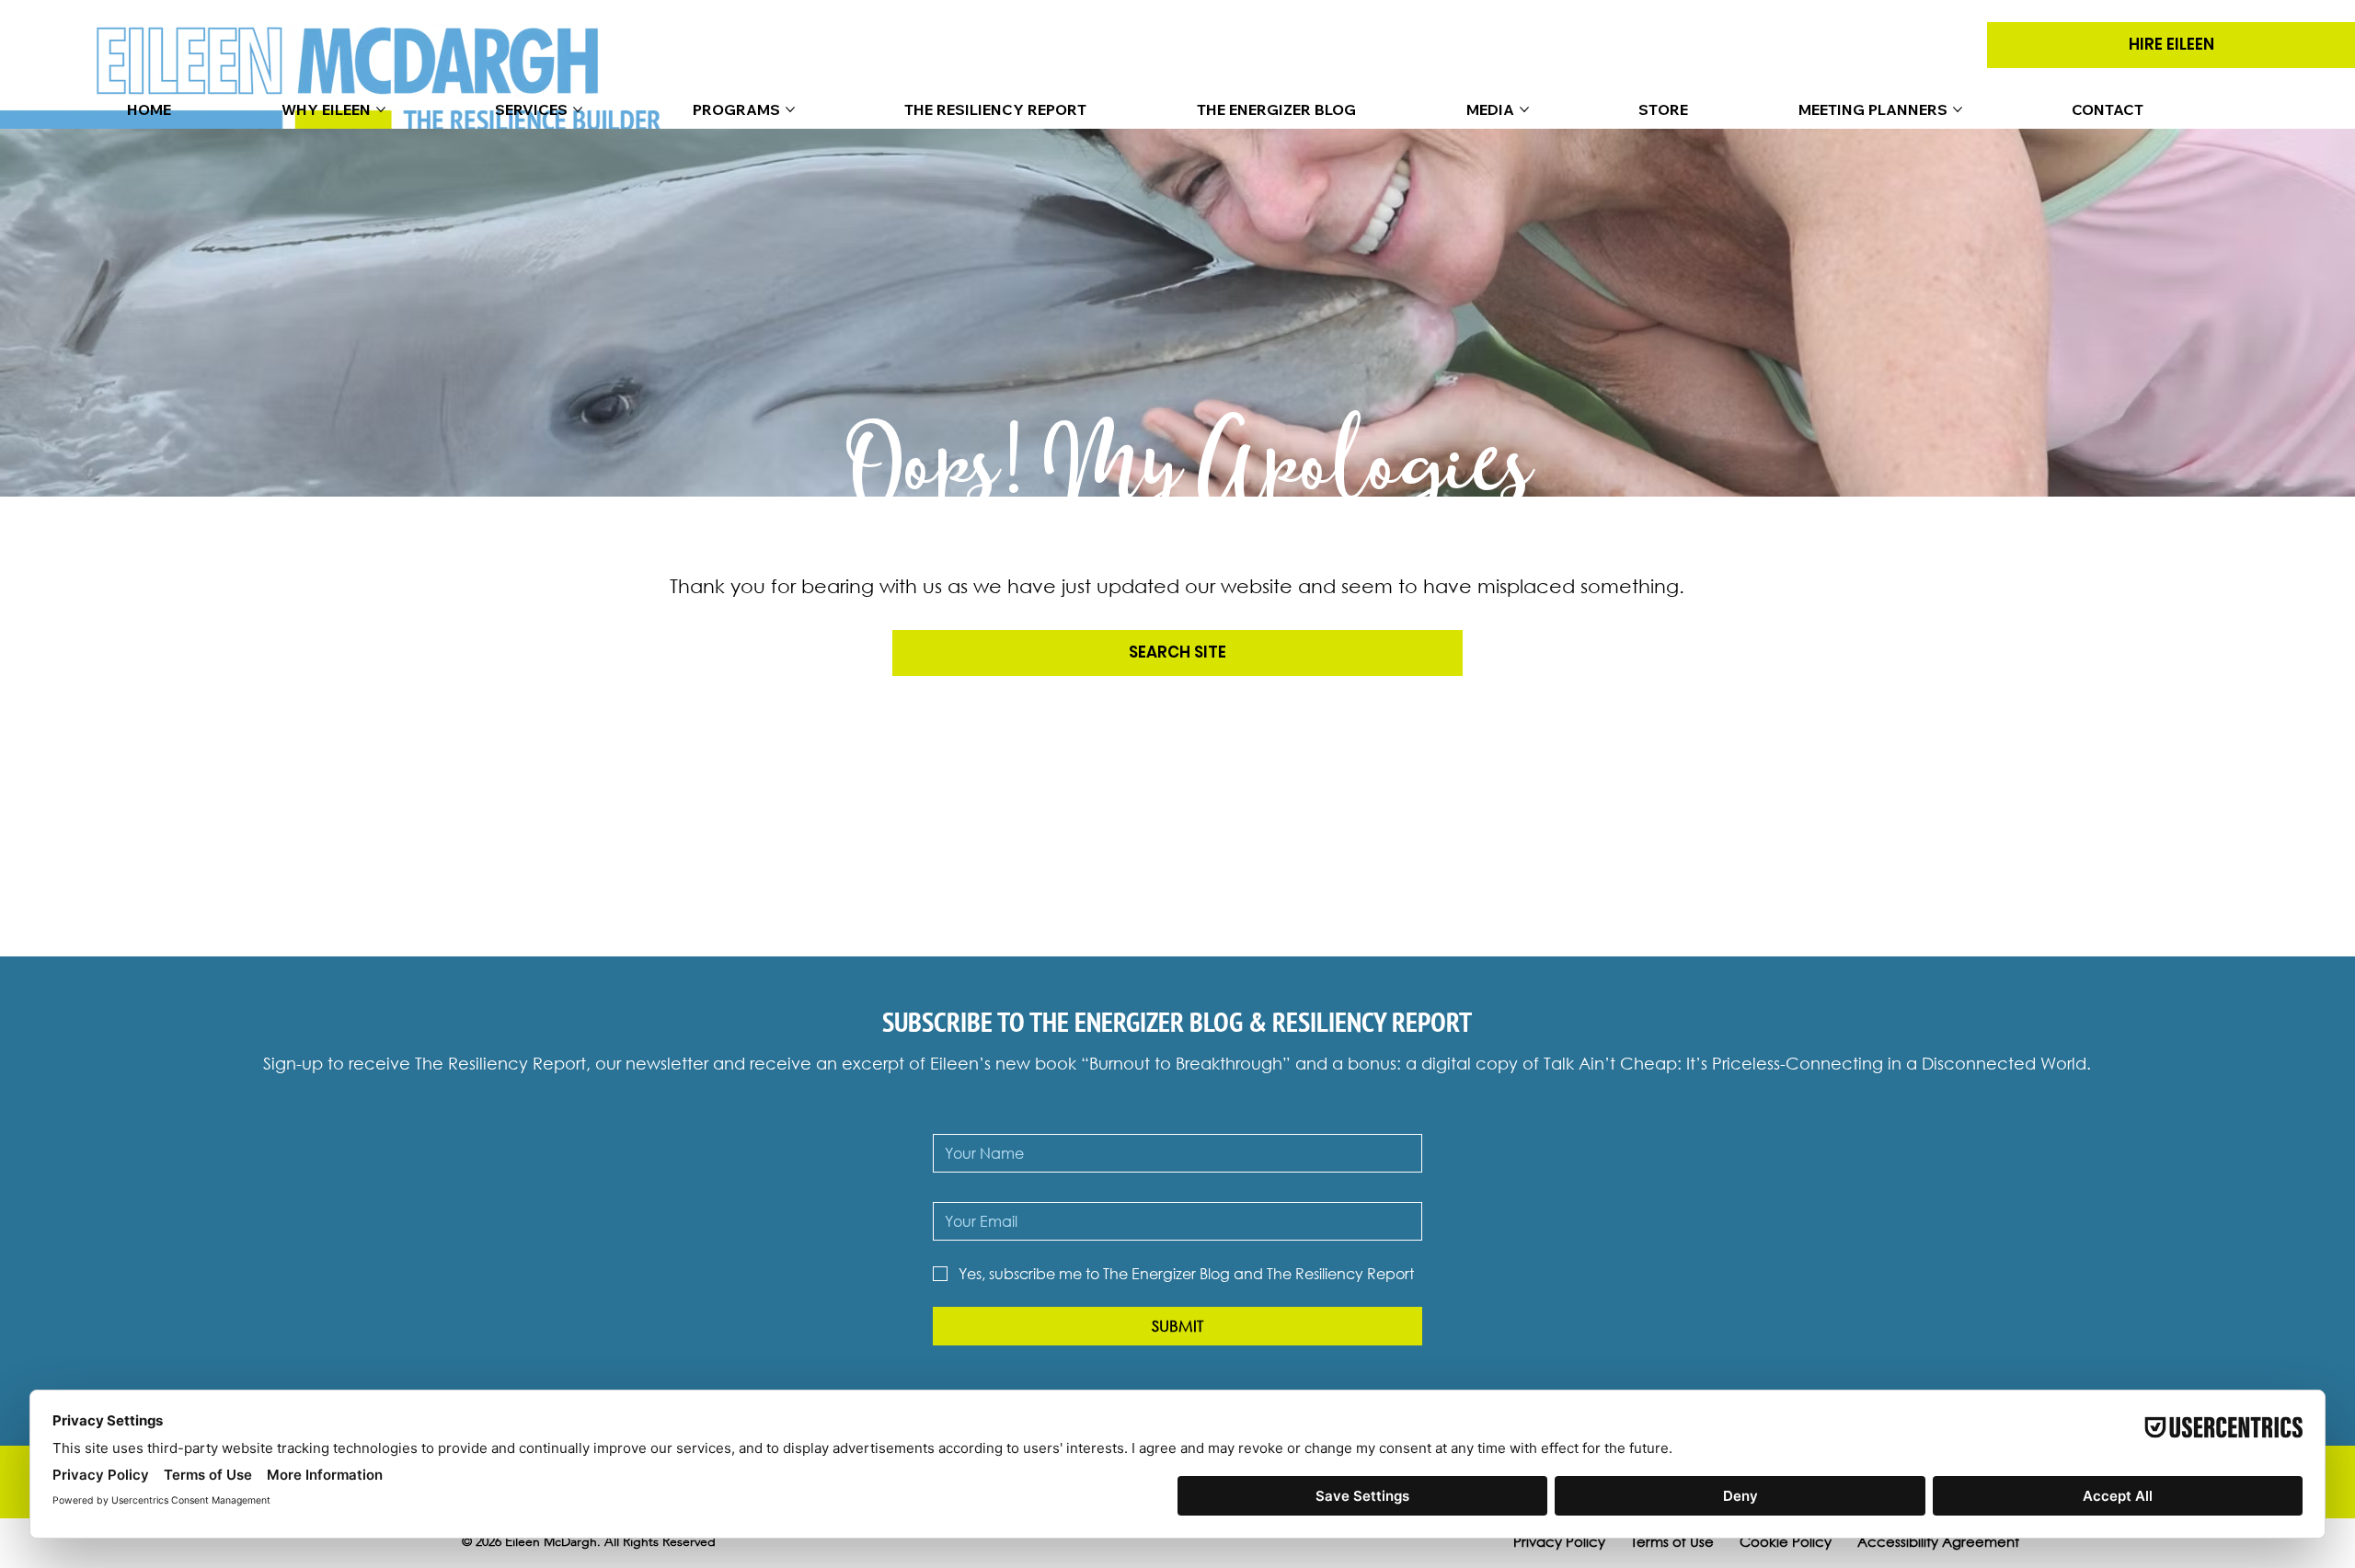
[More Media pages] (1524, 109)
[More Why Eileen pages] (381, 109)
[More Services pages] (578, 109)
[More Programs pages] (790, 109)
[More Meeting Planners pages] (1958, 109)
